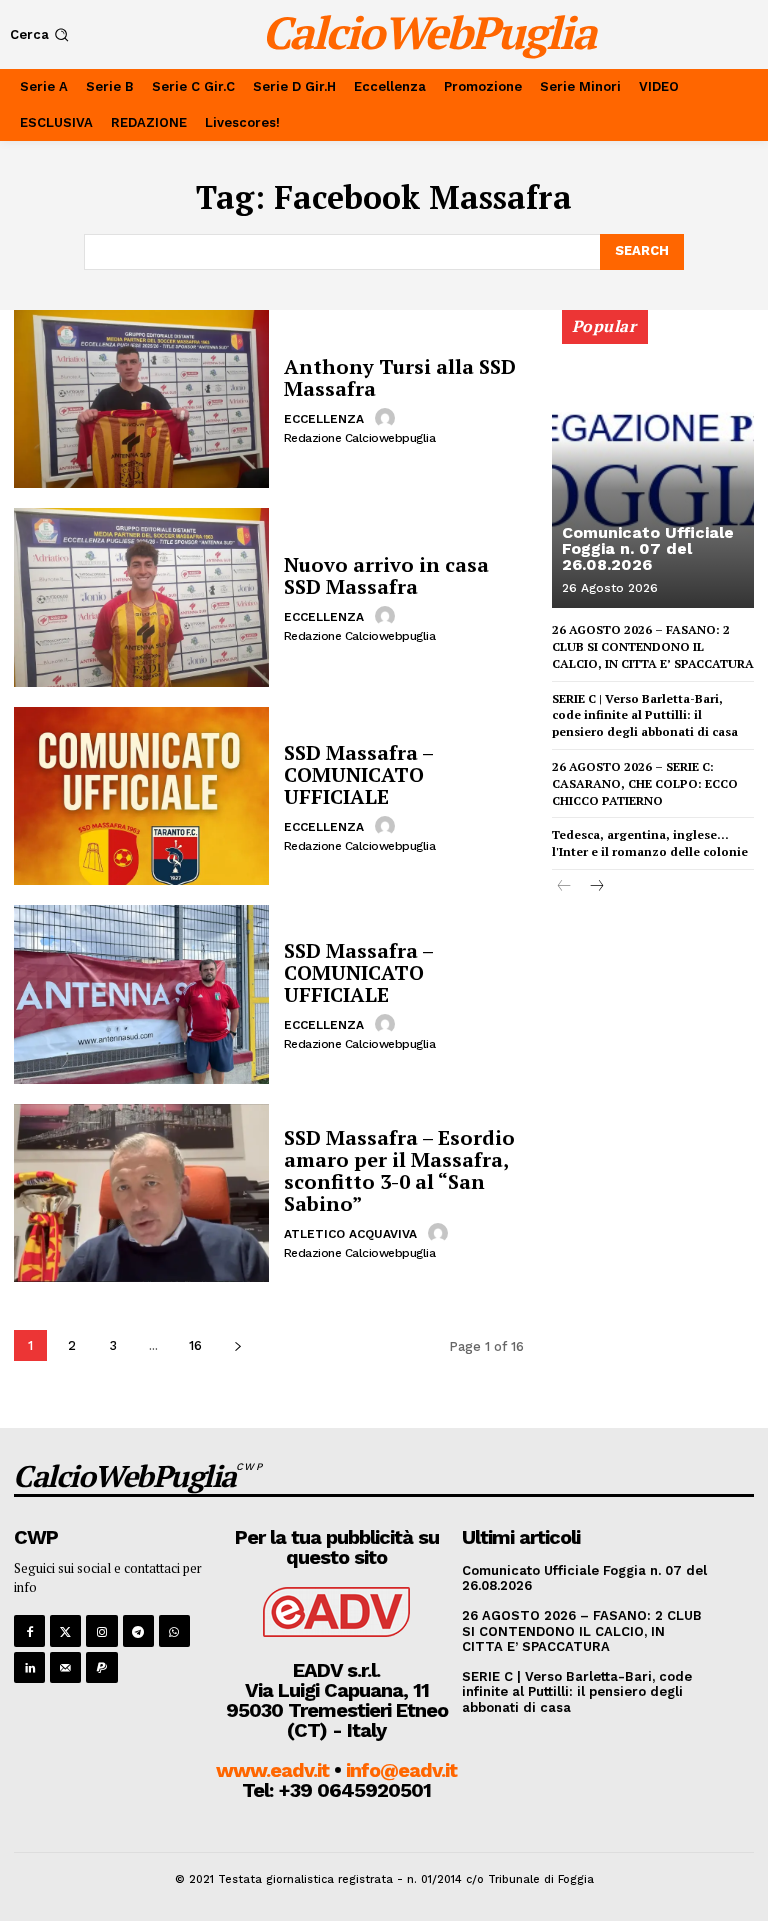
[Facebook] (29, 1630)
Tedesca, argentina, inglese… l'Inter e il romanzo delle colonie (650, 843)
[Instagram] (101, 1630)
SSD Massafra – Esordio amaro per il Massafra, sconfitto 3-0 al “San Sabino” (399, 1170)
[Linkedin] (29, 1667)
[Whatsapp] (174, 1630)
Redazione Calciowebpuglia (360, 438)
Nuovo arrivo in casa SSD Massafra (386, 575)
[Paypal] (101, 1667)
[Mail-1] (65, 1667)
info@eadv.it (401, 1770)
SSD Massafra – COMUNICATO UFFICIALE (359, 774)
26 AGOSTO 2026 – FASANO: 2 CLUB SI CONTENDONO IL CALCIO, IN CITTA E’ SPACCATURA (653, 646)
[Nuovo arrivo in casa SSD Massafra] (141, 597)
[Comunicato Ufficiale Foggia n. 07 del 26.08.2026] (653, 468)
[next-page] (237, 1345)
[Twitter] (65, 1630)
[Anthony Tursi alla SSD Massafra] (141, 399)
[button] (41, 34)
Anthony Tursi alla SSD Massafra (400, 377)
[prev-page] (564, 887)
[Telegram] (138, 1630)
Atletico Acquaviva (350, 1234)
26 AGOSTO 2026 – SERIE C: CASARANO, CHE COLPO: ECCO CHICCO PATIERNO (645, 783)
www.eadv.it (272, 1770)
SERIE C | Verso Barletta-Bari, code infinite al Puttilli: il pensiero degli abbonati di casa (645, 715)
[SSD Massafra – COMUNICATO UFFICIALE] (141, 796)
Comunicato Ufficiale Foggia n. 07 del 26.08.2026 (648, 548)
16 (195, 1345)
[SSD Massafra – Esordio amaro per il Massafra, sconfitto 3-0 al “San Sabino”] (141, 1193)
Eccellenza (324, 419)
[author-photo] (388, 418)
